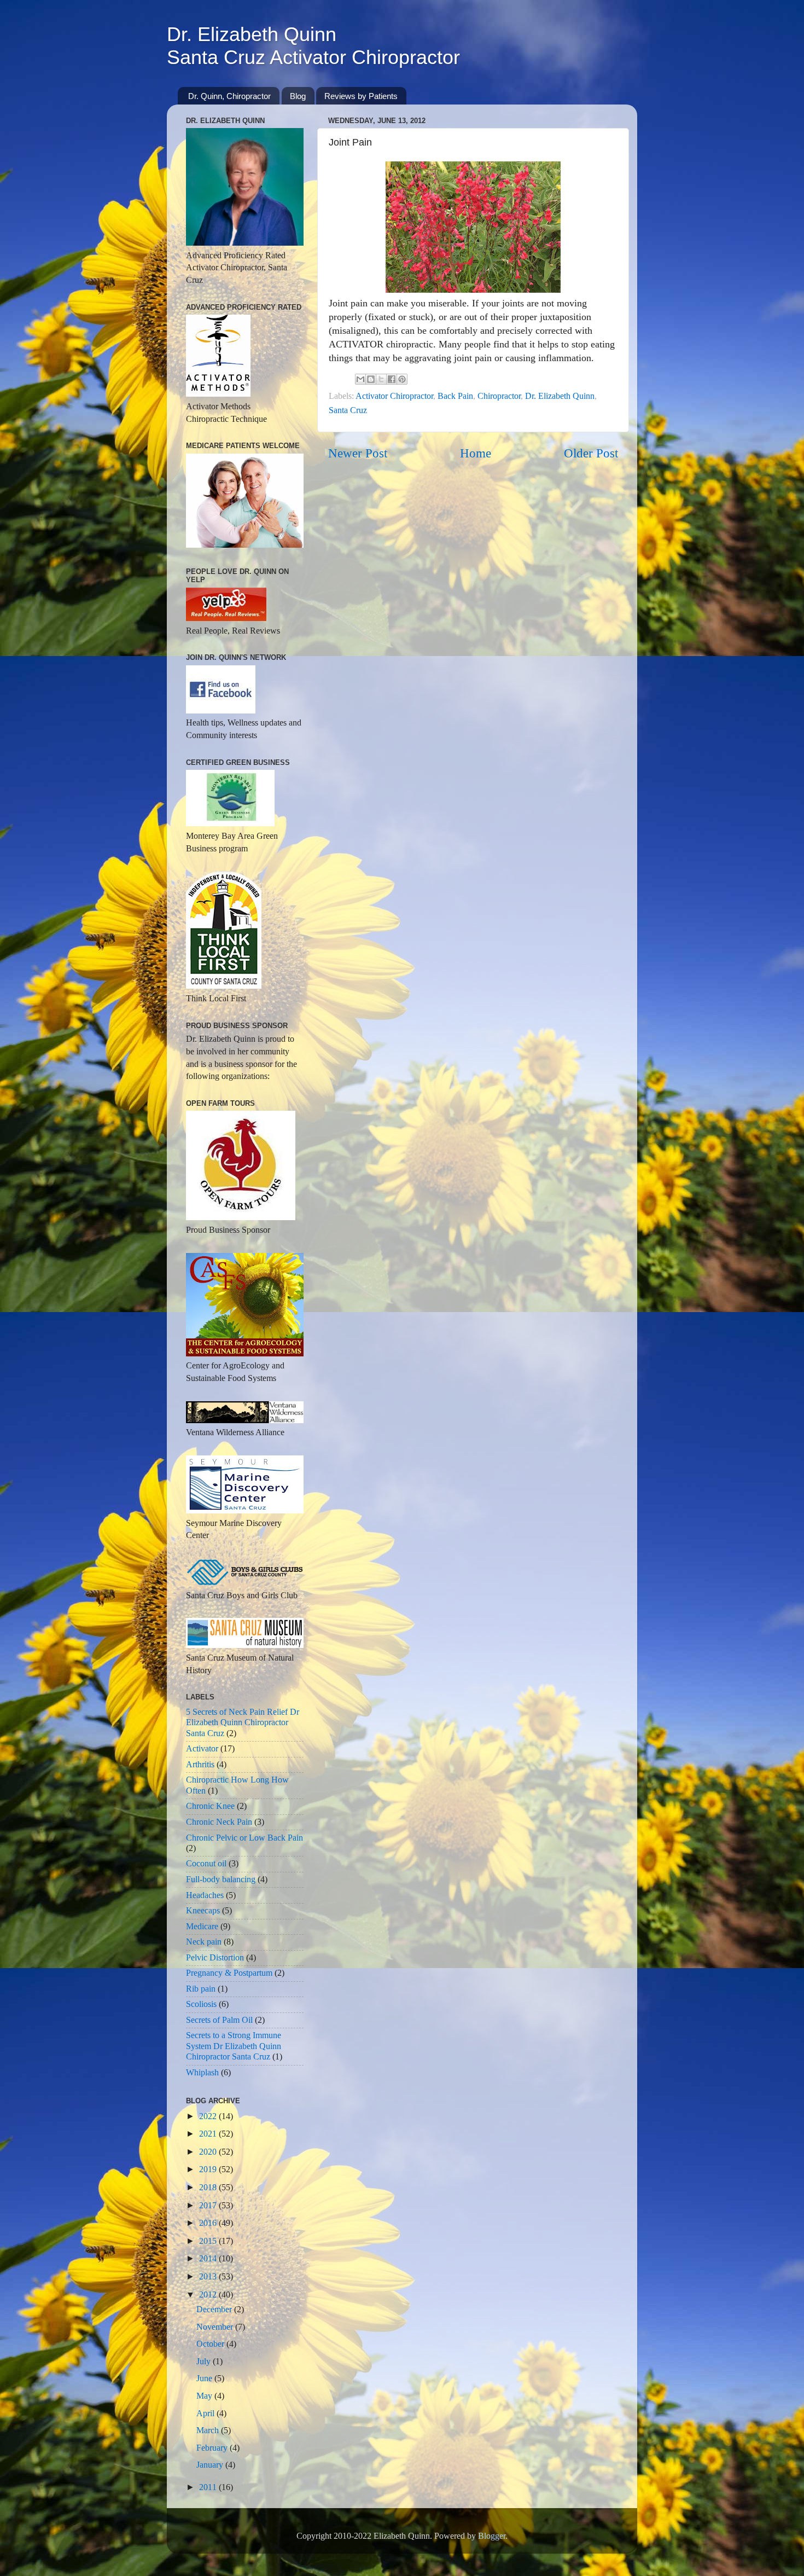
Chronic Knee (210, 1806)
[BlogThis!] (371, 379)
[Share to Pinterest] (402, 379)
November (216, 2327)
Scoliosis (201, 2004)
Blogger (492, 2536)
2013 (209, 2277)
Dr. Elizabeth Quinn (560, 396)
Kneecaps (203, 1911)
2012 (209, 2295)
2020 (209, 2152)
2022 (209, 2116)
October (211, 2344)
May (205, 2396)
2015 (209, 2241)
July (205, 2362)
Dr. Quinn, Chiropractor (229, 96)
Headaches (205, 1895)
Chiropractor (499, 396)
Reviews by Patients (361, 96)
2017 (209, 2206)
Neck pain (204, 1942)
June (205, 2378)
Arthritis (200, 1765)
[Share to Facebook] (392, 379)
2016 (209, 2223)
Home (476, 453)
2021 (209, 2134)
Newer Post (358, 453)
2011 (209, 2487)
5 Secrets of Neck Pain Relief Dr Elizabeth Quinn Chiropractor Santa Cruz (243, 1723)
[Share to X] (381, 379)
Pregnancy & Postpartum (229, 1973)
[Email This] (360, 379)
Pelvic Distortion (215, 1958)
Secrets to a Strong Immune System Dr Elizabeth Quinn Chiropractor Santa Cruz (234, 2046)
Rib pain (201, 1989)
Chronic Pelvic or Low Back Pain (244, 1838)
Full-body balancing (221, 1879)
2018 (209, 2188)
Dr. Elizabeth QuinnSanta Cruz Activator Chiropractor (313, 46)
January (211, 2465)
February (213, 2448)
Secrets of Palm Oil (219, 2020)
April (206, 2413)
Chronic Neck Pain (219, 1822)
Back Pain (455, 396)
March (209, 2430)
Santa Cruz (348, 410)
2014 (209, 2259)
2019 (209, 2169)
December (215, 2310)
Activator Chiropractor (394, 396)
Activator (202, 1749)
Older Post (591, 453)
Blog (298, 96)
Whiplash (202, 2073)
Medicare (202, 1927)
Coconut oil (206, 1864)
